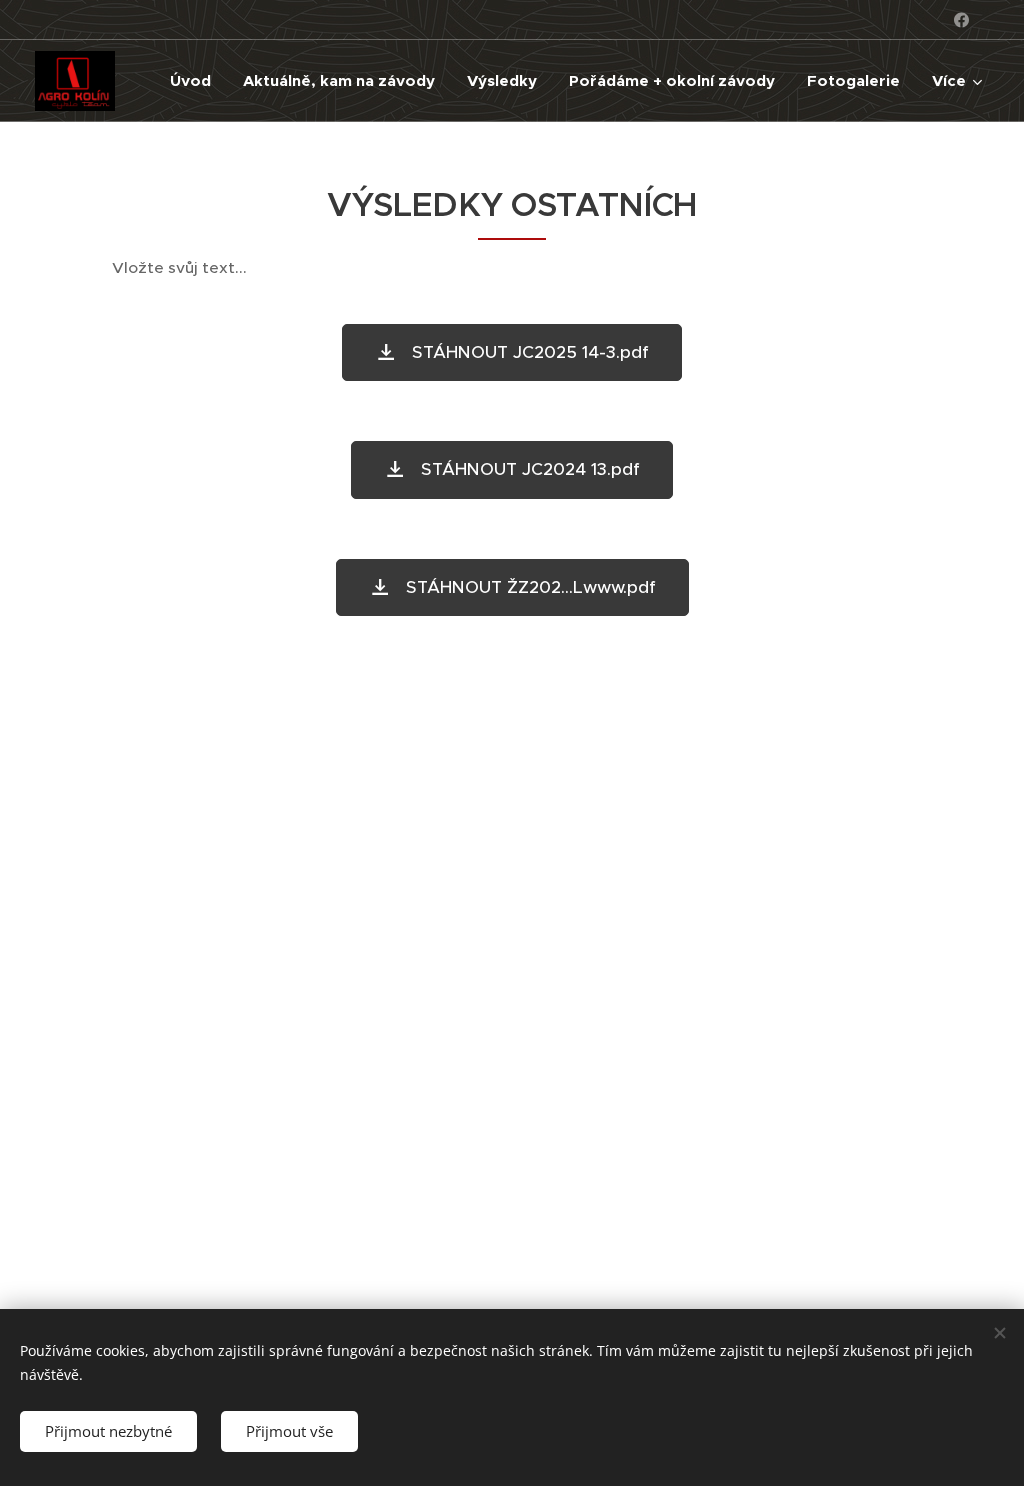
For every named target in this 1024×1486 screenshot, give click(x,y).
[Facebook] (961, 20)
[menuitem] (196, 81)
